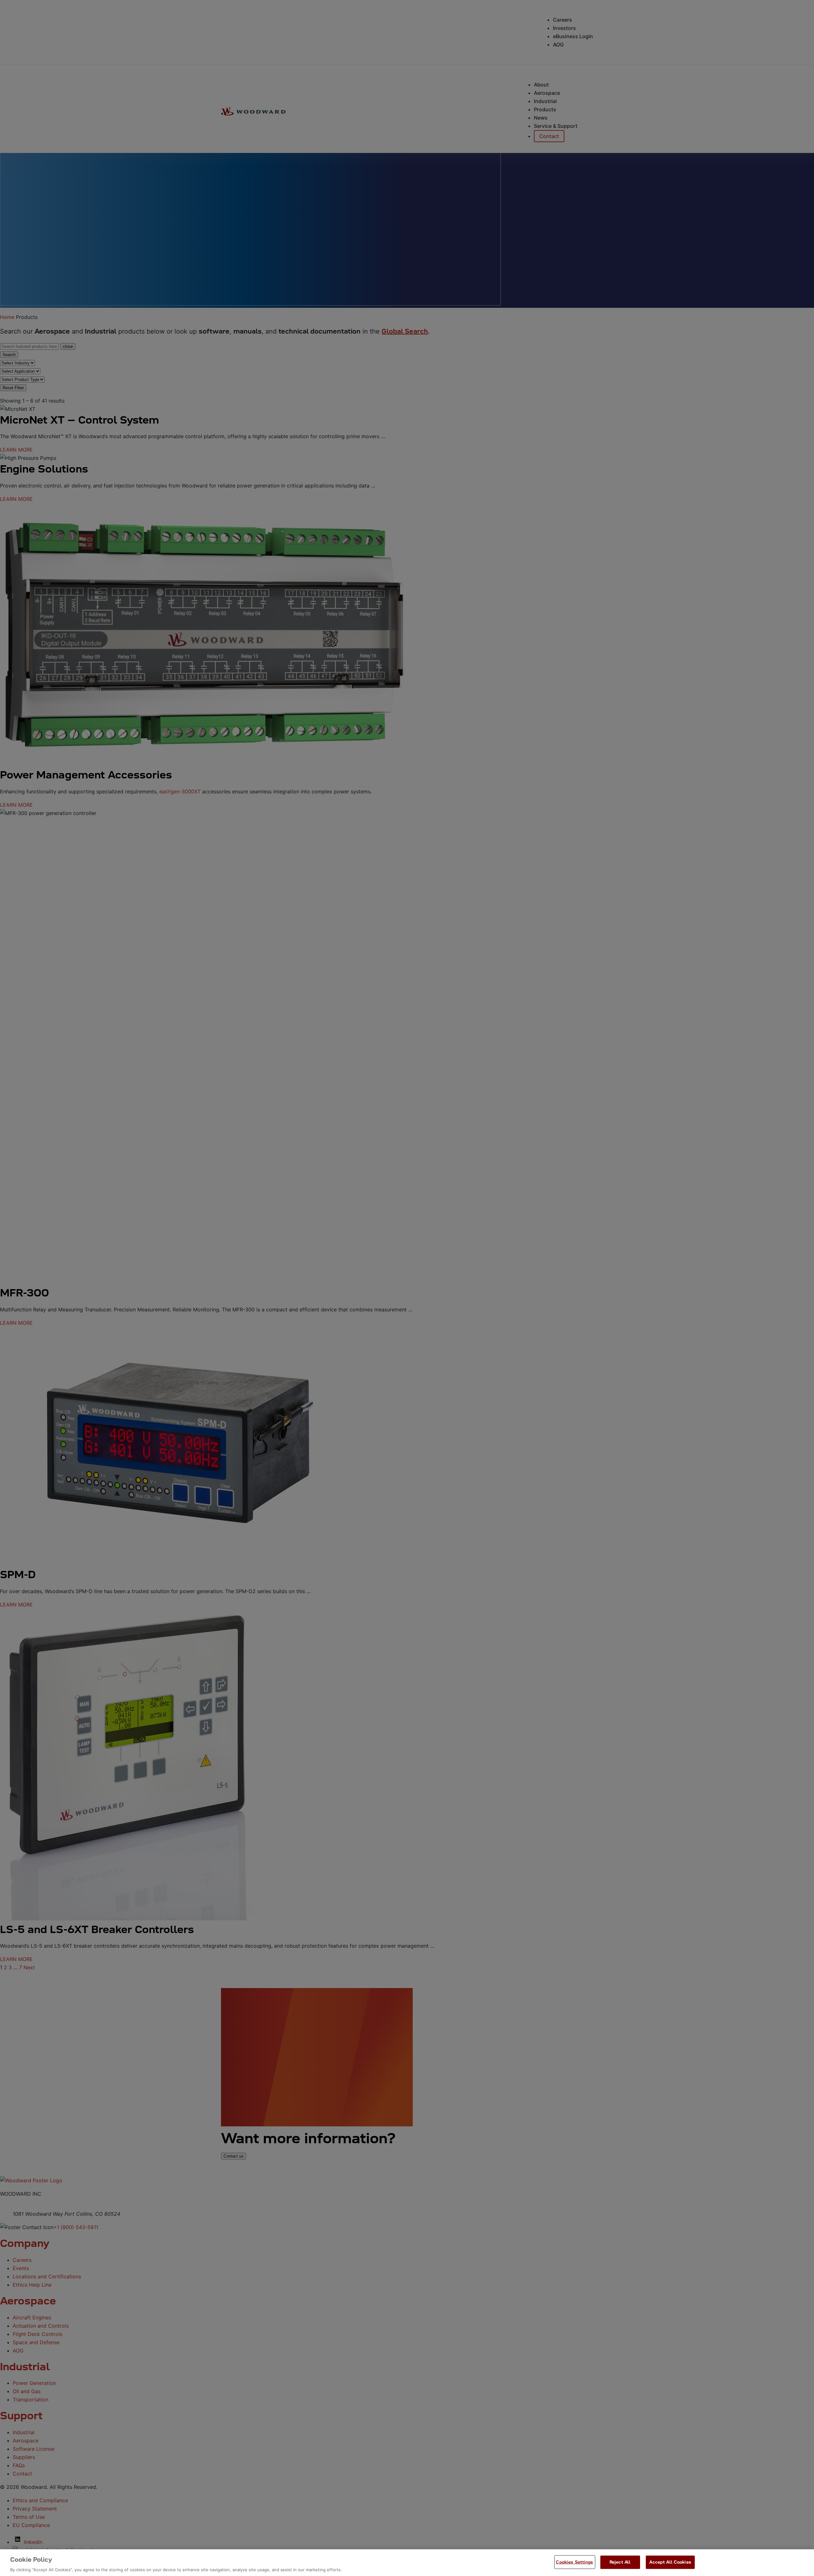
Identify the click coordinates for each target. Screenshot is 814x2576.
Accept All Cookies (670, 2562)
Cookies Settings (574, 2562)
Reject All (620, 2562)
